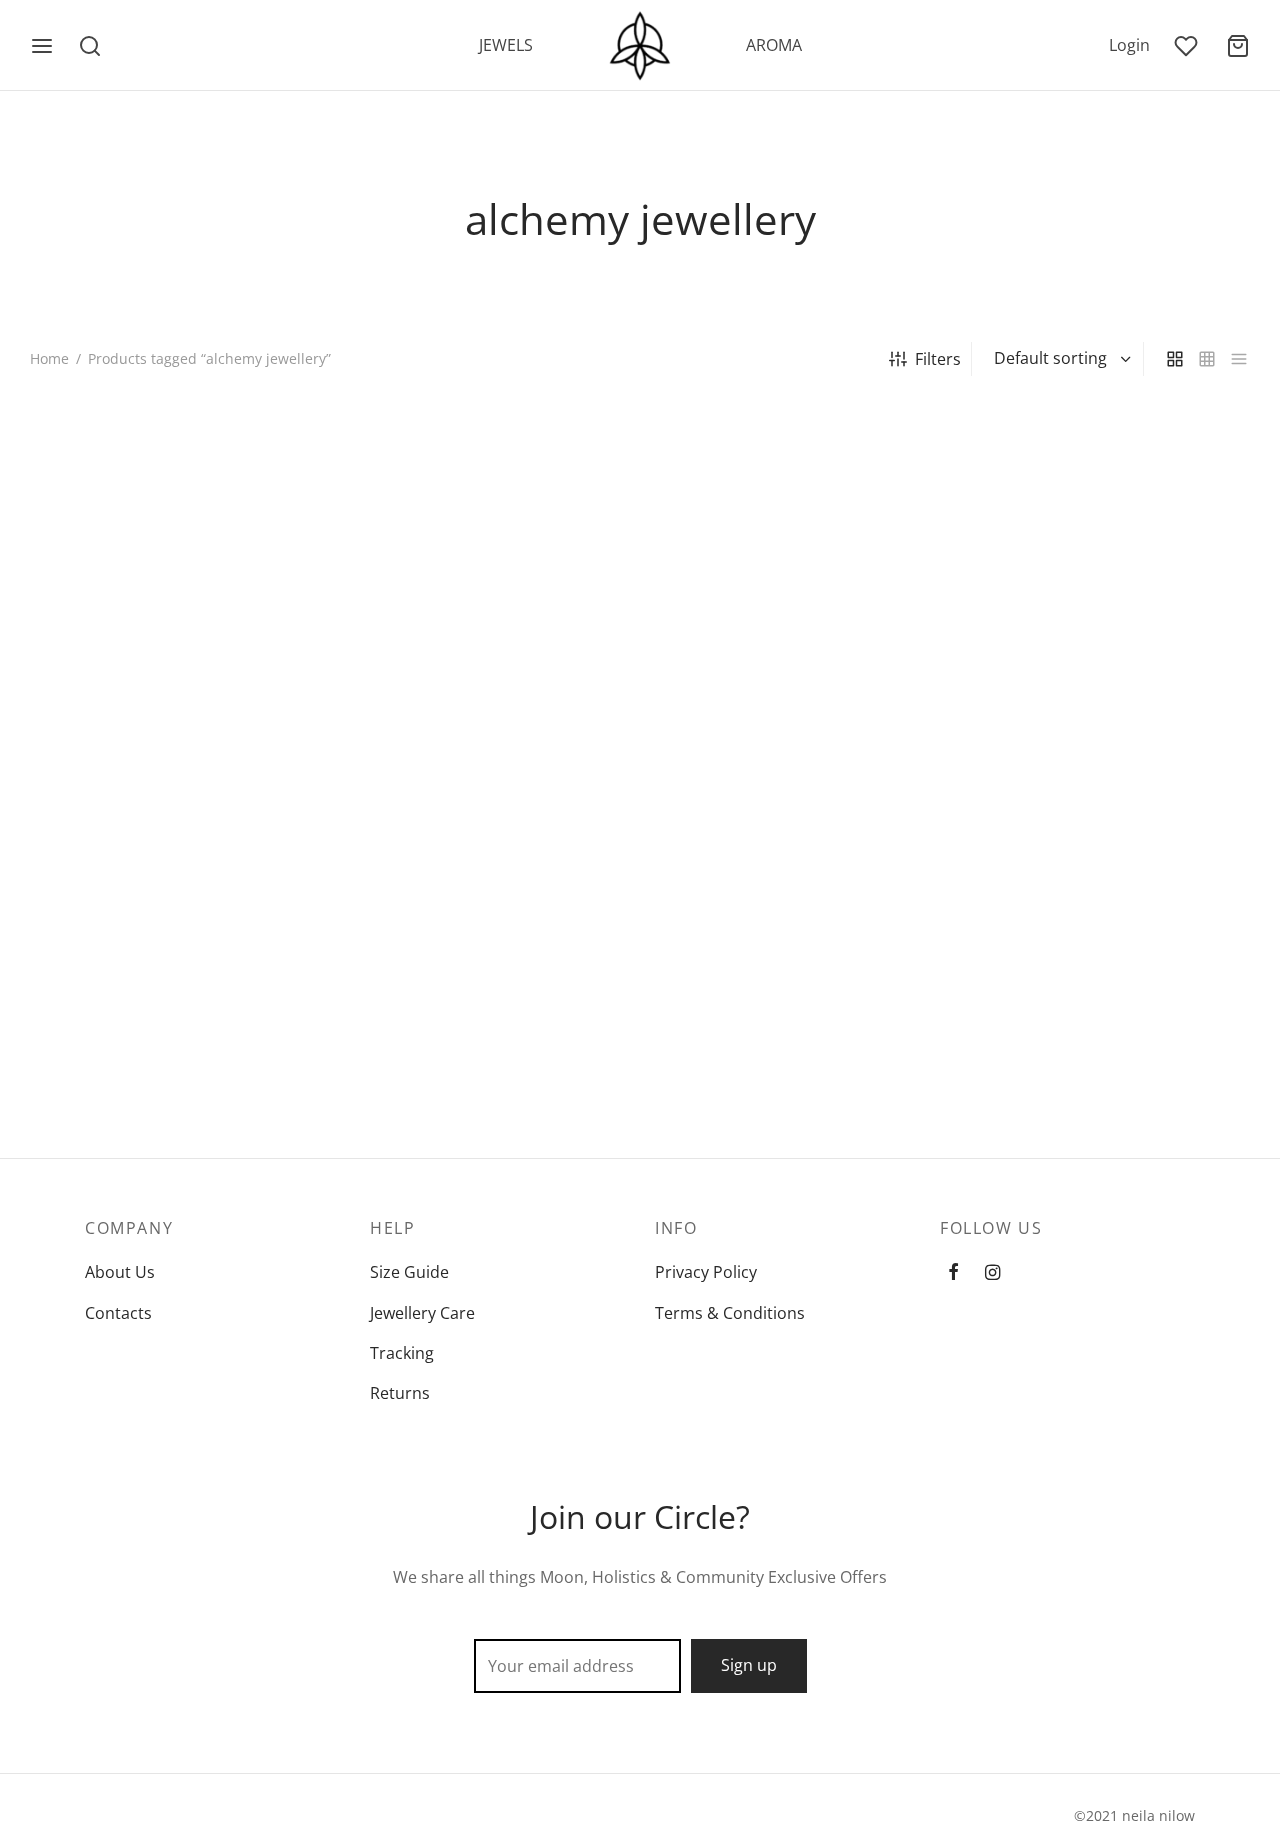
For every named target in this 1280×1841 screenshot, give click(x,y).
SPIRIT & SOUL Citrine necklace (1083, 707)
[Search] (90, 46)
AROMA (774, 45)
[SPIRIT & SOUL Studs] (171, 920)
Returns (400, 1393)
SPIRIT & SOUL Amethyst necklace (781, 707)
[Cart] (1238, 46)
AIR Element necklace (109, 707)
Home (49, 358)
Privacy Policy (706, 1272)
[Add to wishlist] (305, 706)
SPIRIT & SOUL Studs (107, 1086)
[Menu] (42, 46)
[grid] (1175, 359)
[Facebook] (953, 1273)
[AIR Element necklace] (171, 541)
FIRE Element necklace (426, 707)
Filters (938, 359)
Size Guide (409, 1272)
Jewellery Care (422, 1313)
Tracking (402, 1353)
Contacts (118, 1313)
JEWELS (506, 45)
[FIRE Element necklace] (484, 541)
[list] (1239, 359)
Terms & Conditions (730, 1313)
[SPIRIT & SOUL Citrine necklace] (1109, 541)
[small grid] (1207, 359)
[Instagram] (992, 1273)
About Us (120, 1272)
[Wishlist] (1188, 46)
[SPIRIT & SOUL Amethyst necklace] (796, 541)
